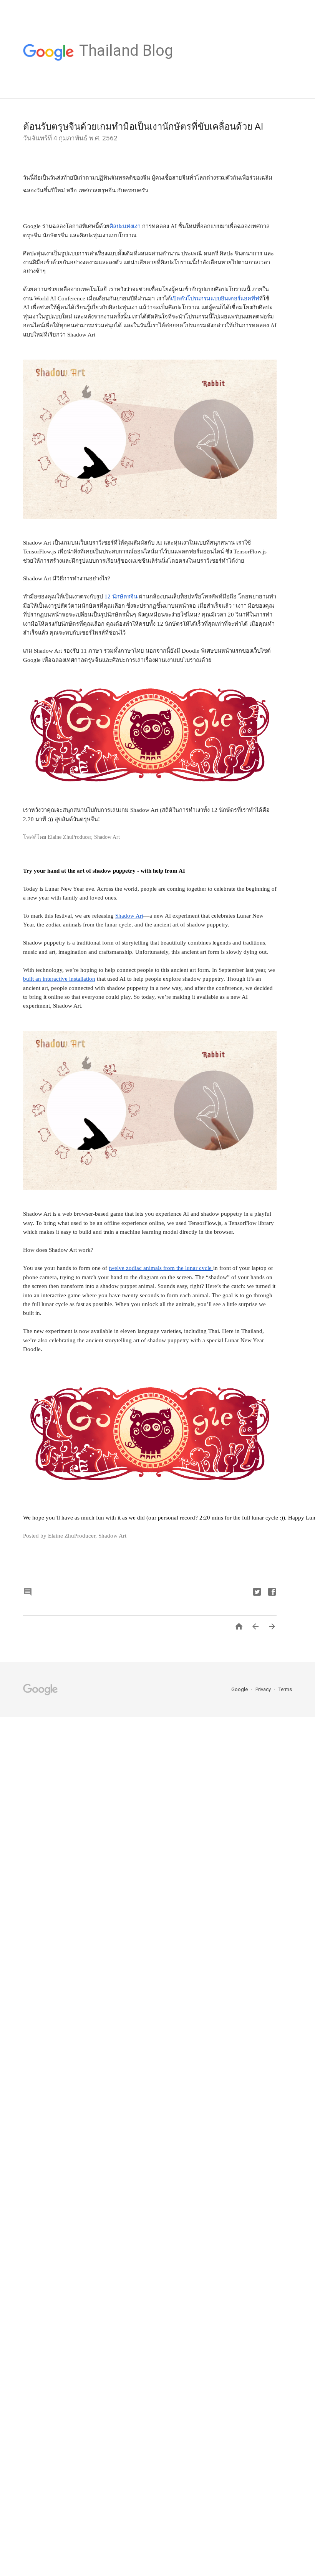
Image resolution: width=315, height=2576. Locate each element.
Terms (285, 1689)
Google (240, 1689)
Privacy (264, 1689)
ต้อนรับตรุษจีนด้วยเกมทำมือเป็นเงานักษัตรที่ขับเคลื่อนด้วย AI (143, 127)
